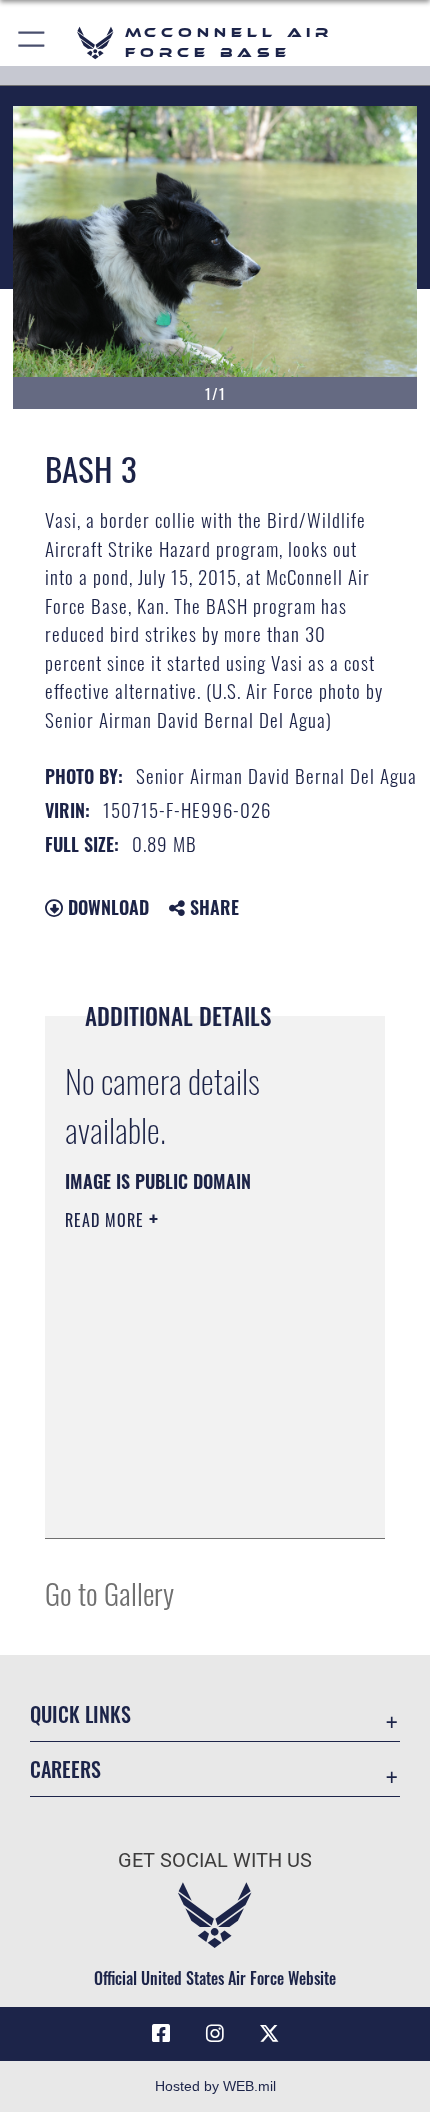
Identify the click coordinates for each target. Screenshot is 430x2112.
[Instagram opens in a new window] (215, 2034)
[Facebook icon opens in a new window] (161, 2034)
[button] (32, 42)
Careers (65, 1769)
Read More (107, 1220)
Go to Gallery (109, 1592)
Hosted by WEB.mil (215, 2086)
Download (106, 907)
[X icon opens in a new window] (269, 2034)
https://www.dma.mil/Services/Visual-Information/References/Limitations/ (186, 1473)
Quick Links (80, 1714)
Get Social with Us (215, 1860)
